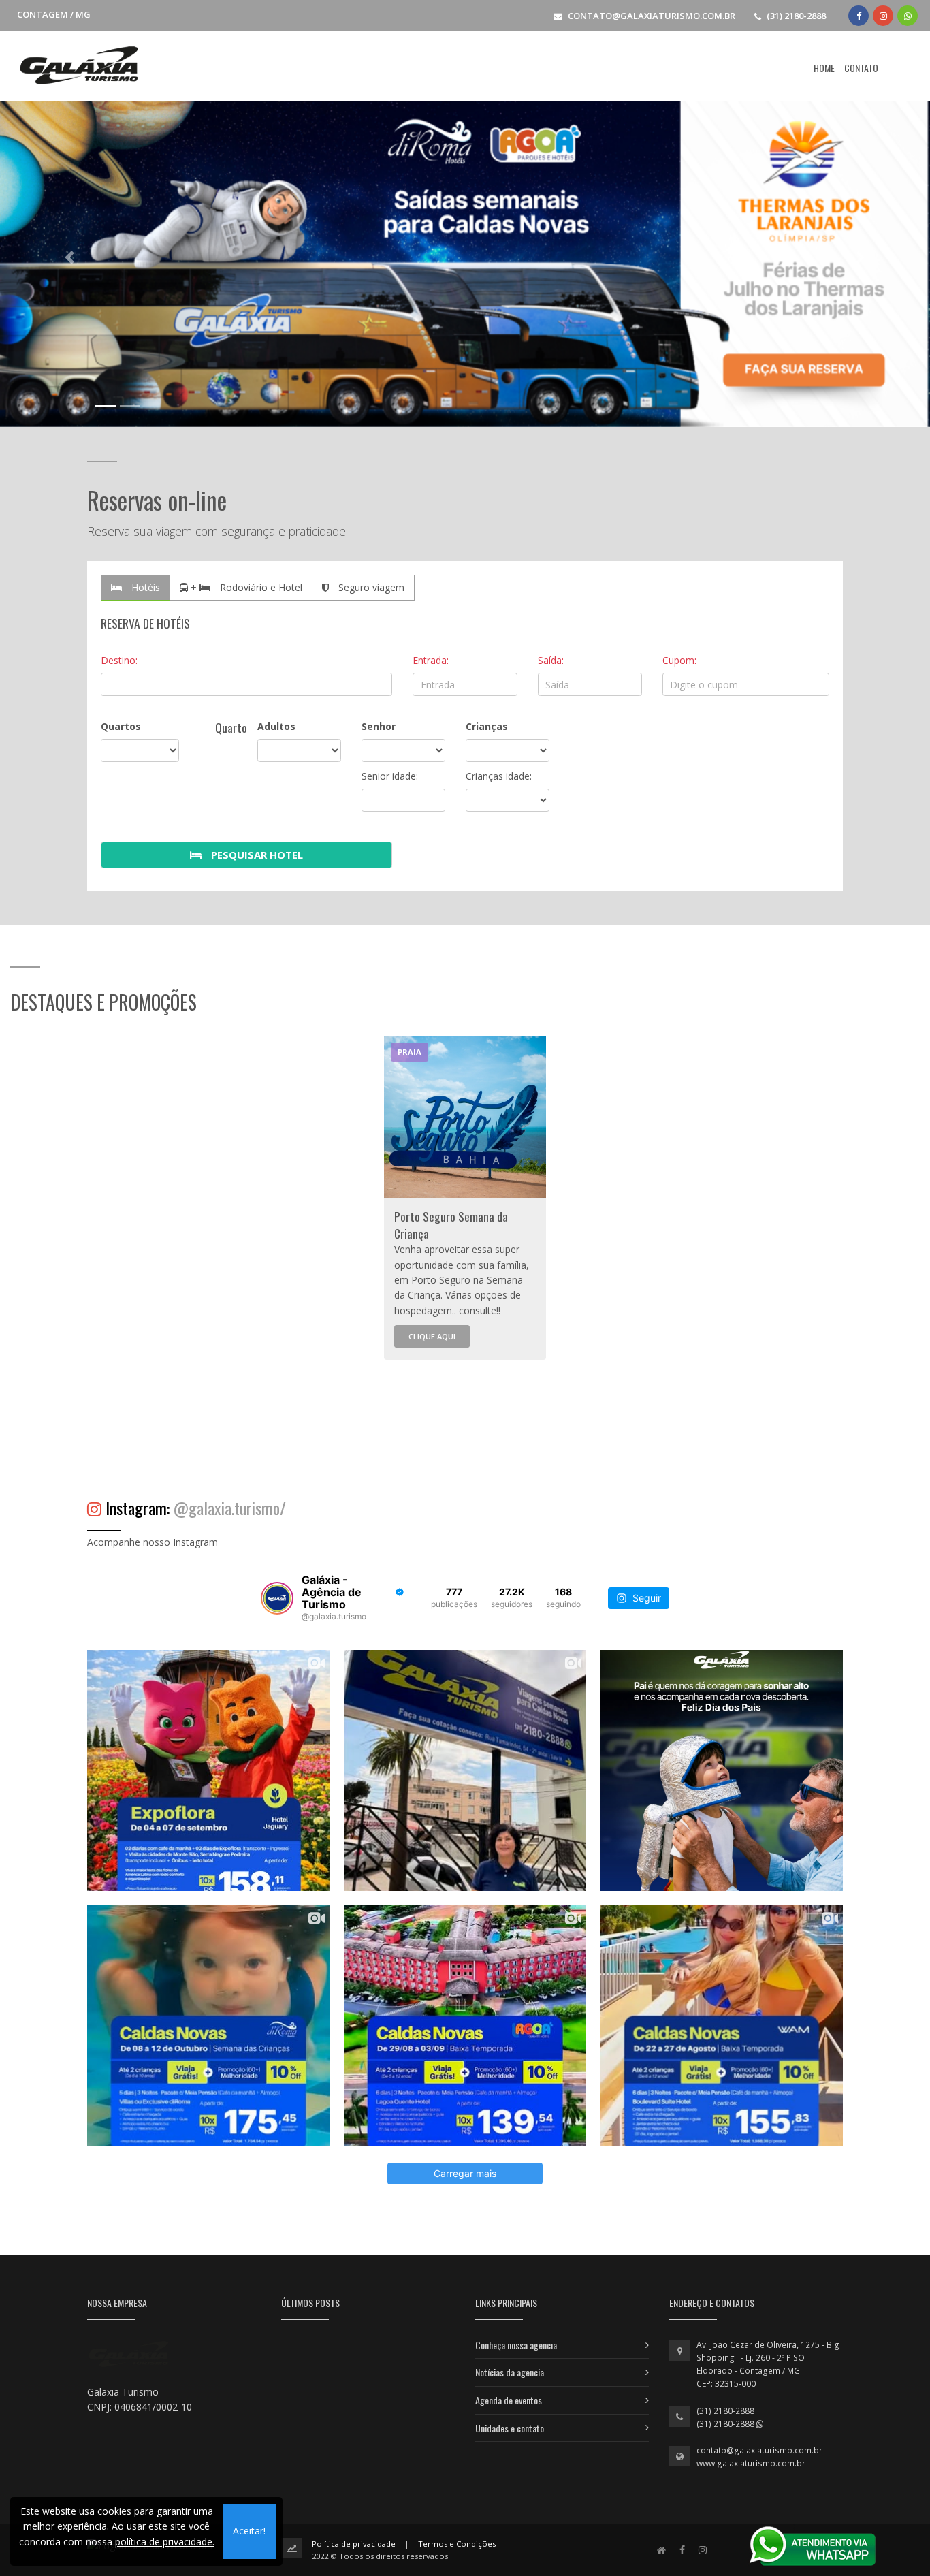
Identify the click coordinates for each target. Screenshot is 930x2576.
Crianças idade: (499, 776)
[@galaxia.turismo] (277, 1598)
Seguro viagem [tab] (370, 587)
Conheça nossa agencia (516, 2345)
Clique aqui (432, 1336)
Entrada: (431, 660)
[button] (70, 258)
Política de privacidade (354, 2544)
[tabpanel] (465, 1198)
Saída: (551, 660)
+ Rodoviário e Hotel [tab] (245, 587)
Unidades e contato (510, 2428)
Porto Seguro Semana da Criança (451, 1225)
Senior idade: (390, 776)
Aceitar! (249, 2531)
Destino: (119, 660)
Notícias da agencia (510, 2372)
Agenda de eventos (509, 2400)
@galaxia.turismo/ (230, 1508)
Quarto (231, 728)
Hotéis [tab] (144, 587)
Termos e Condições (457, 2544)
